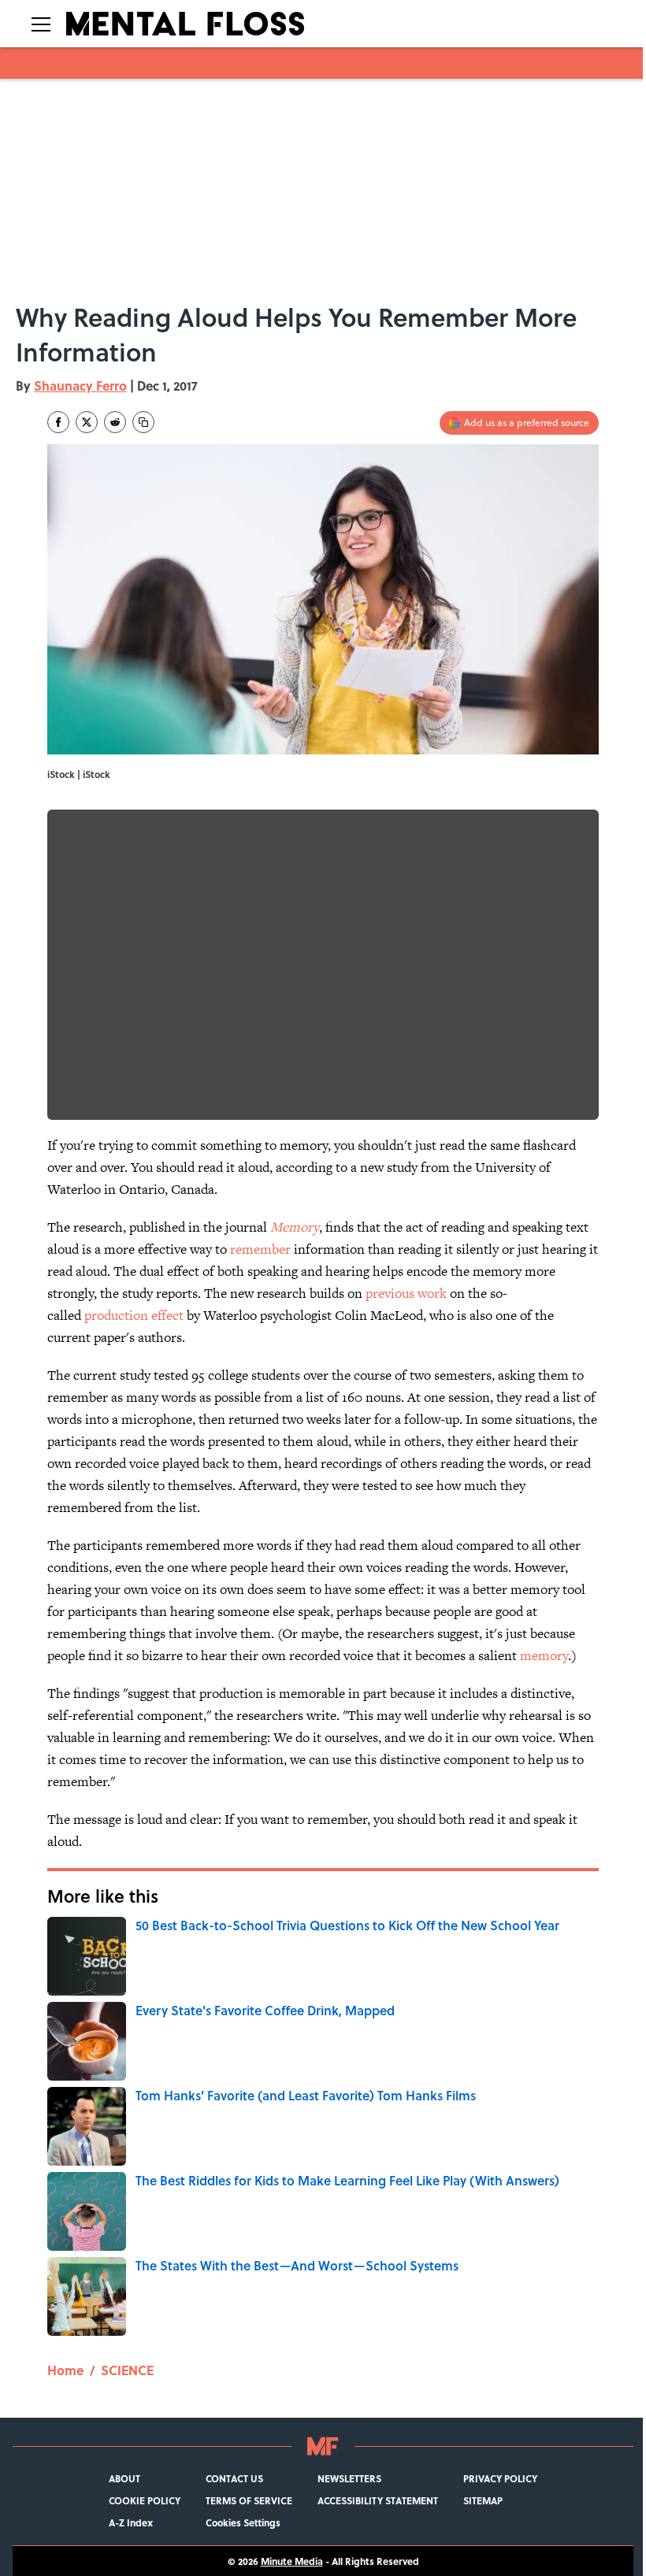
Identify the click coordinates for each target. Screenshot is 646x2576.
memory (544, 1655)
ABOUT (124, 2478)
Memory (295, 1227)
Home (65, 2370)
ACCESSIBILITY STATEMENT (378, 2500)
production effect (134, 1315)
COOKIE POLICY (145, 2500)
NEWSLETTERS (349, 2478)
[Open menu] (41, 24)
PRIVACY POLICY (500, 2478)
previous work (406, 1293)
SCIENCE (127, 2370)
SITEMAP (483, 2500)
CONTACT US (234, 2478)
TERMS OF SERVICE (249, 2500)
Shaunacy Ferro (80, 385)
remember (260, 1249)
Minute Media (292, 2561)
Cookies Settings (243, 2522)
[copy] (143, 422)
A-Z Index (131, 2522)
